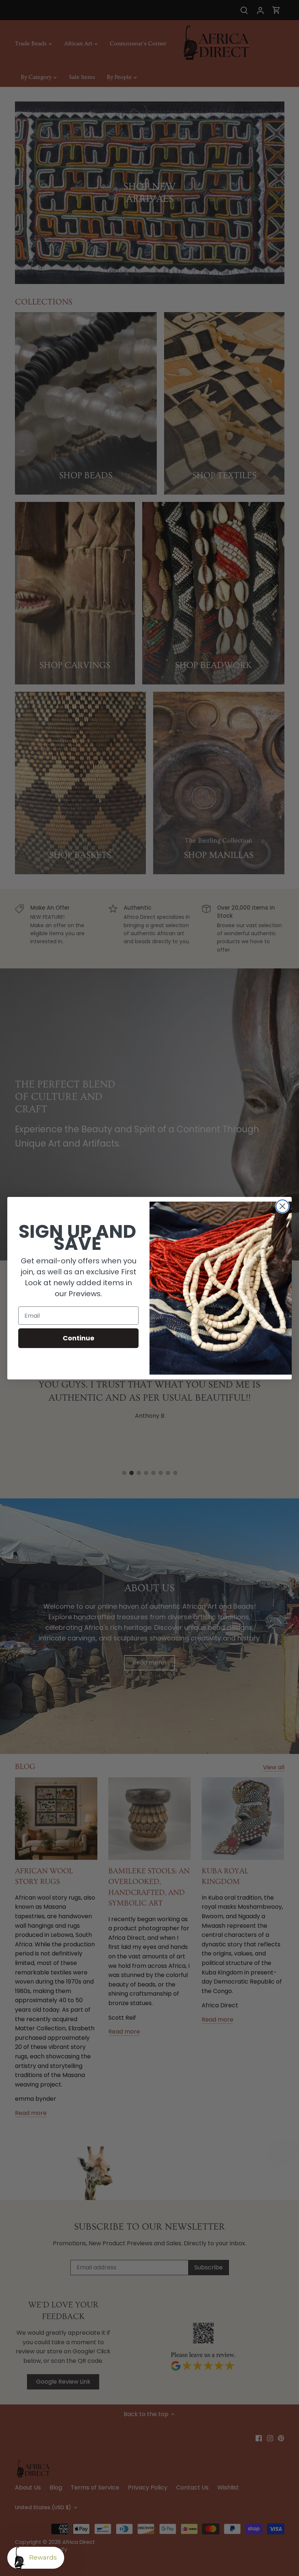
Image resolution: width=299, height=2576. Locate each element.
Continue (79, 1338)
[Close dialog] (282, 1206)
